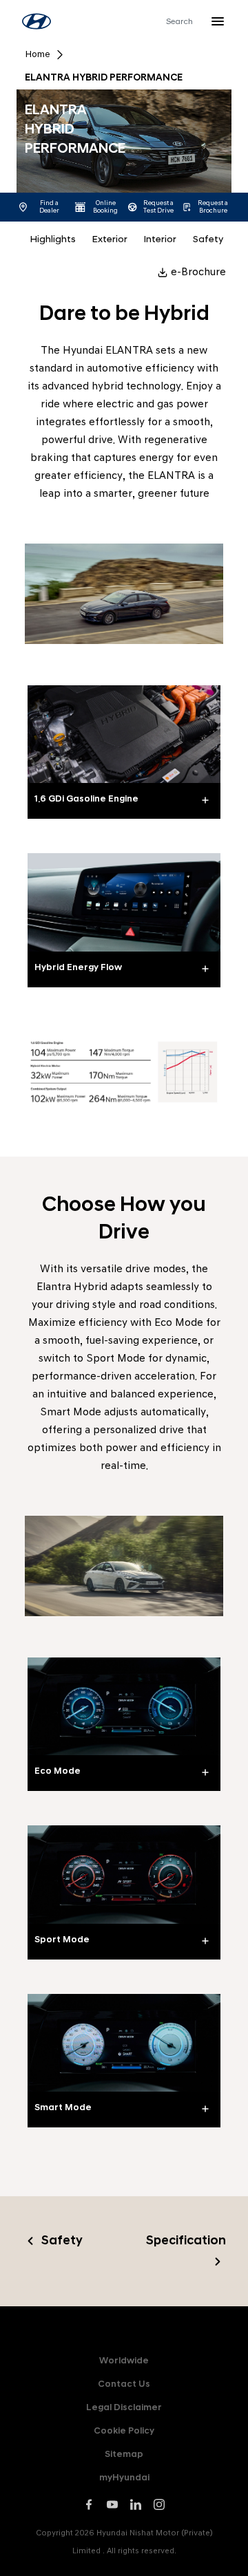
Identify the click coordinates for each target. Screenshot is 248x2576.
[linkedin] (136, 2504)
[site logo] (37, 21)
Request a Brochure (213, 207)
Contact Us (124, 2384)
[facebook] (89, 2504)
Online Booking (105, 207)
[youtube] (112, 2504)
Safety (208, 239)
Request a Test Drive (158, 207)
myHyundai (124, 2477)
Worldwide (124, 2360)
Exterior (110, 239)
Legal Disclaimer (124, 2407)
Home (38, 54)
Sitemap (124, 2454)
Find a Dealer (49, 207)
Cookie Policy (124, 2430)
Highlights (53, 239)
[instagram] (159, 2504)
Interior (160, 239)
